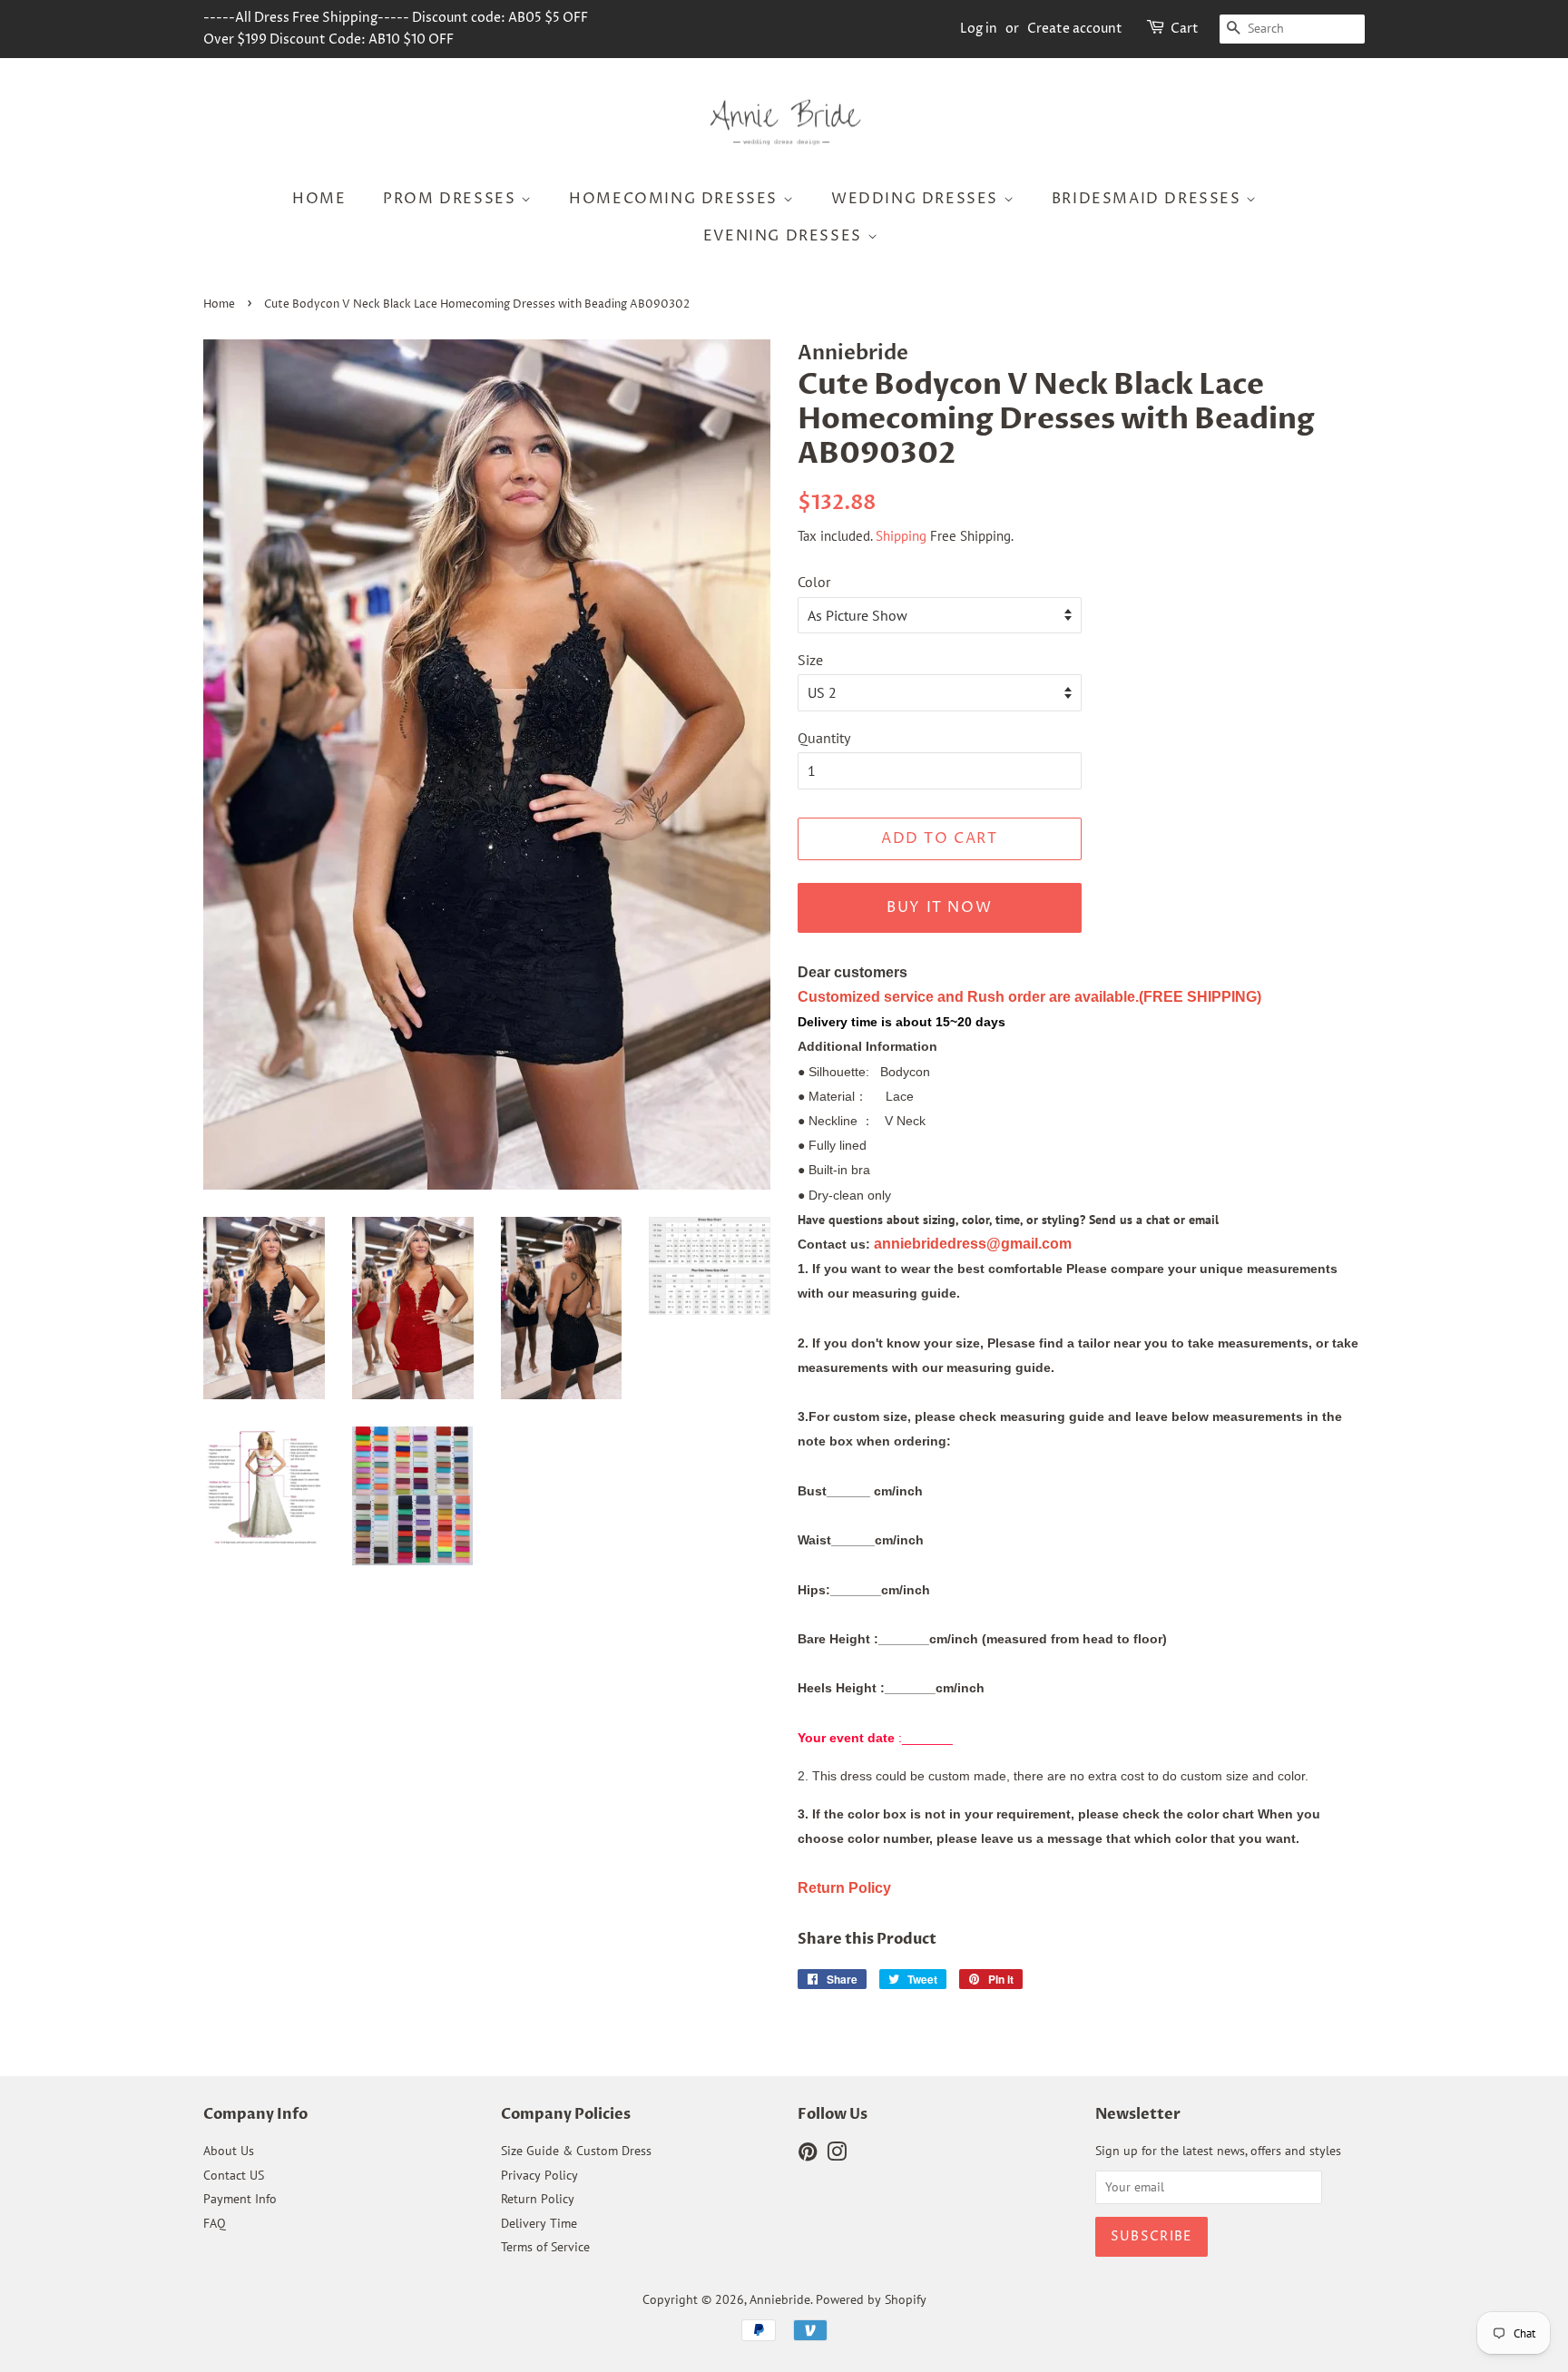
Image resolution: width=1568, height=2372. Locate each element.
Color (814, 582)
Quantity (824, 738)
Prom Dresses (452, 199)
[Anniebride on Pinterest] (808, 2155)
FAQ (215, 2223)
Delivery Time (539, 2223)
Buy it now (939, 907)
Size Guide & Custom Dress (576, 2151)
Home (319, 199)
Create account (1075, 29)
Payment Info (240, 2199)
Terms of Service (545, 2247)
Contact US (234, 2175)
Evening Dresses (785, 236)
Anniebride (780, 2299)
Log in (979, 29)
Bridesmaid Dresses (1149, 199)
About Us (229, 2151)
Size (810, 660)
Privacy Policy (539, 2175)
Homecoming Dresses (676, 199)
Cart (1185, 29)
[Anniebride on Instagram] (837, 2155)
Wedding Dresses (917, 199)
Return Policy (538, 2199)
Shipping (901, 536)
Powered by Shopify (871, 2299)
